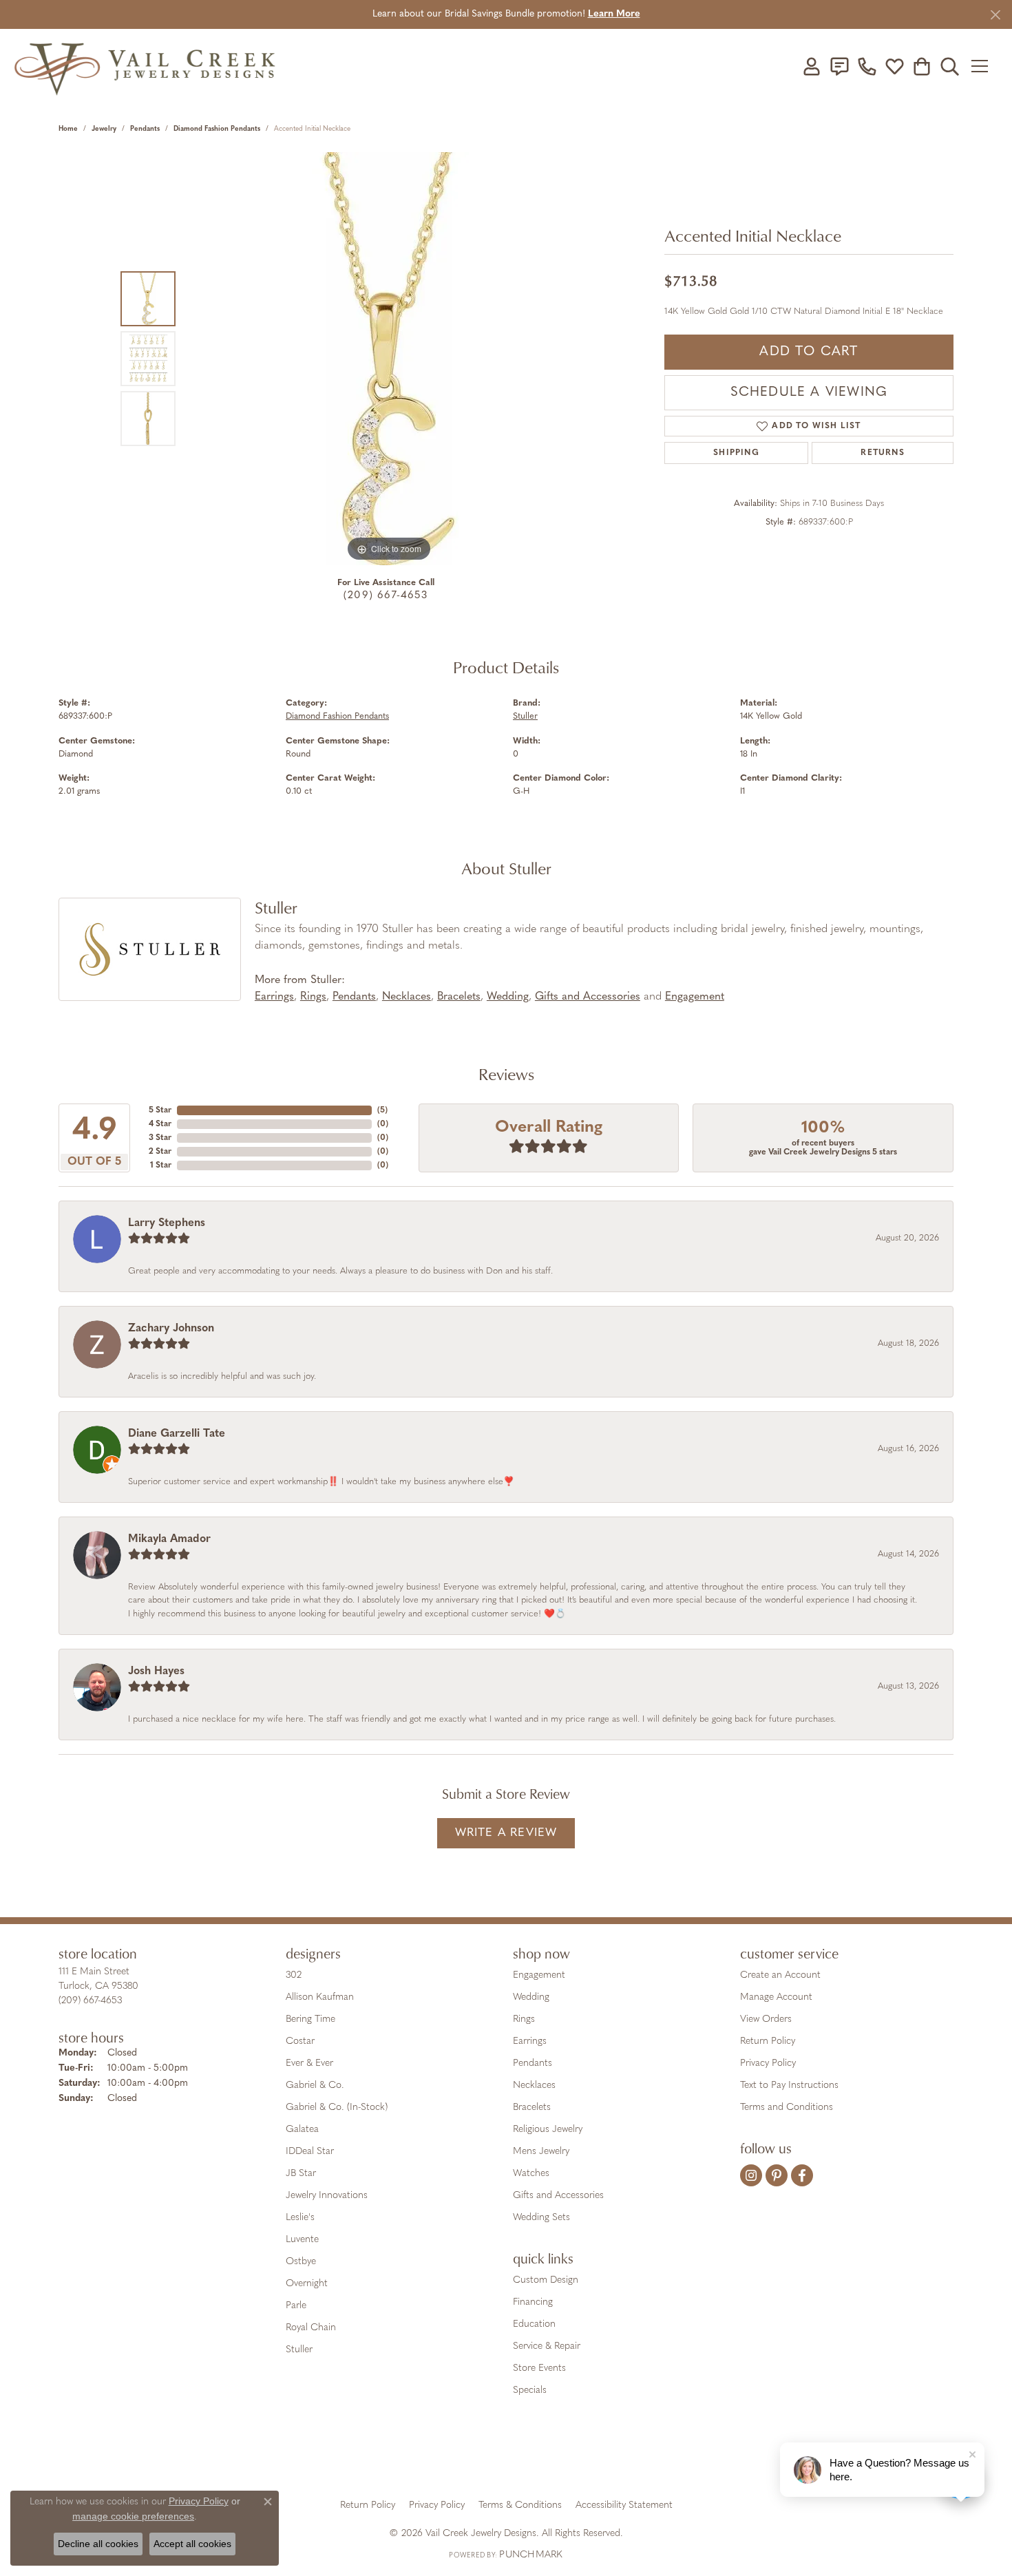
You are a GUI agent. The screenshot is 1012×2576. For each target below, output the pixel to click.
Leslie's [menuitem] (300, 2218)
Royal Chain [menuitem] (311, 2328)
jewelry (104, 129)
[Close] (995, 15)
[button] (812, 66)
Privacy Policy (768, 2063)
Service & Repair (547, 2346)
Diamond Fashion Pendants (217, 129)
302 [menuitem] (294, 1975)
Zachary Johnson (171, 1329)
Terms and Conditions (787, 2108)
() (382, 1110)
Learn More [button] (614, 14)
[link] (839, 66)
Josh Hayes (156, 1671)
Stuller (525, 716)
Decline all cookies (98, 2544)
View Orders (766, 2019)
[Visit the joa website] (459, 2457)
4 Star (160, 1124)
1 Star (161, 1165)
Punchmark (531, 2555)
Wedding (508, 997)
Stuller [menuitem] (299, 2350)
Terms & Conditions (520, 2505)
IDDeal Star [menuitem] (310, 2152)
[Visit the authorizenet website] (563, 2457)
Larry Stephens (167, 1223)
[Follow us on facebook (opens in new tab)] (802, 2175)
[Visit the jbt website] (620, 2457)
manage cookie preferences (133, 2516)
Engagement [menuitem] (539, 1975)
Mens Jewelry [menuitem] (541, 2152)
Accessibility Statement (624, 2505)
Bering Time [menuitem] (310, 2019)
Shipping (736, 453)
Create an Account (780, 1975)
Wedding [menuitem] (531, 1997)
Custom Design (546, 2280)
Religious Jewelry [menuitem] (548, 2130)
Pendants (145, 129)
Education (534, 2324)
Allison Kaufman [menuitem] (320, 1997)
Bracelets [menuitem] (532, 2108)
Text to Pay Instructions (789, 2086)
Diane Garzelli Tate (177, 1434)
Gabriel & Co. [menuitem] (315, 2086)
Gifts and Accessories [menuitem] (558, 2196)
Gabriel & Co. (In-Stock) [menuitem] (337, 2108)
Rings (313, 997)
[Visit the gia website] (398, 2457)
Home (68, 129)
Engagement (695, 997)
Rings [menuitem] (524, 2019)
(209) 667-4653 (386, 596)
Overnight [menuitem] (307, 2284)
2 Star (160, 1152)
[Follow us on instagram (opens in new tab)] (751, 2175)
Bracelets (459, 997)
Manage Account (776, 1997)
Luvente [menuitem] (302, 2240)
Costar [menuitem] (300, 2041)
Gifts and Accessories (588, 997)
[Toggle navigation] (984, 66)
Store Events (539, 2368)
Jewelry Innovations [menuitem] (327, 2196)
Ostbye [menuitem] (301, 2262)
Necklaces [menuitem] (534, 2086)
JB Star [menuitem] (301, 2174)
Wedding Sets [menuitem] (541, 2218)
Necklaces (407, 997)
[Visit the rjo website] (511, 2457)
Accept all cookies (192, 2544)
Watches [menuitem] (531, 2174)
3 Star (160, 1138)
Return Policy (768, 2041)
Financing (533, 2302)
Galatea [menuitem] (302, 2130)
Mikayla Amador (169, 1539)
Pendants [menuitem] (533, 2063)
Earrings (274, 997)
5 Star (160, 1110)
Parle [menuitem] (296, 2306)
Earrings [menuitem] (530, 2041)
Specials (530, 2390)
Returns (882, 453)
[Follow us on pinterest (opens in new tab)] (777, 2175)
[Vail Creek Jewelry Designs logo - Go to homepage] (145, 66)
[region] (389, 359)
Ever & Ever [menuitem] (309, 2063)
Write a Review (506, 1833)
